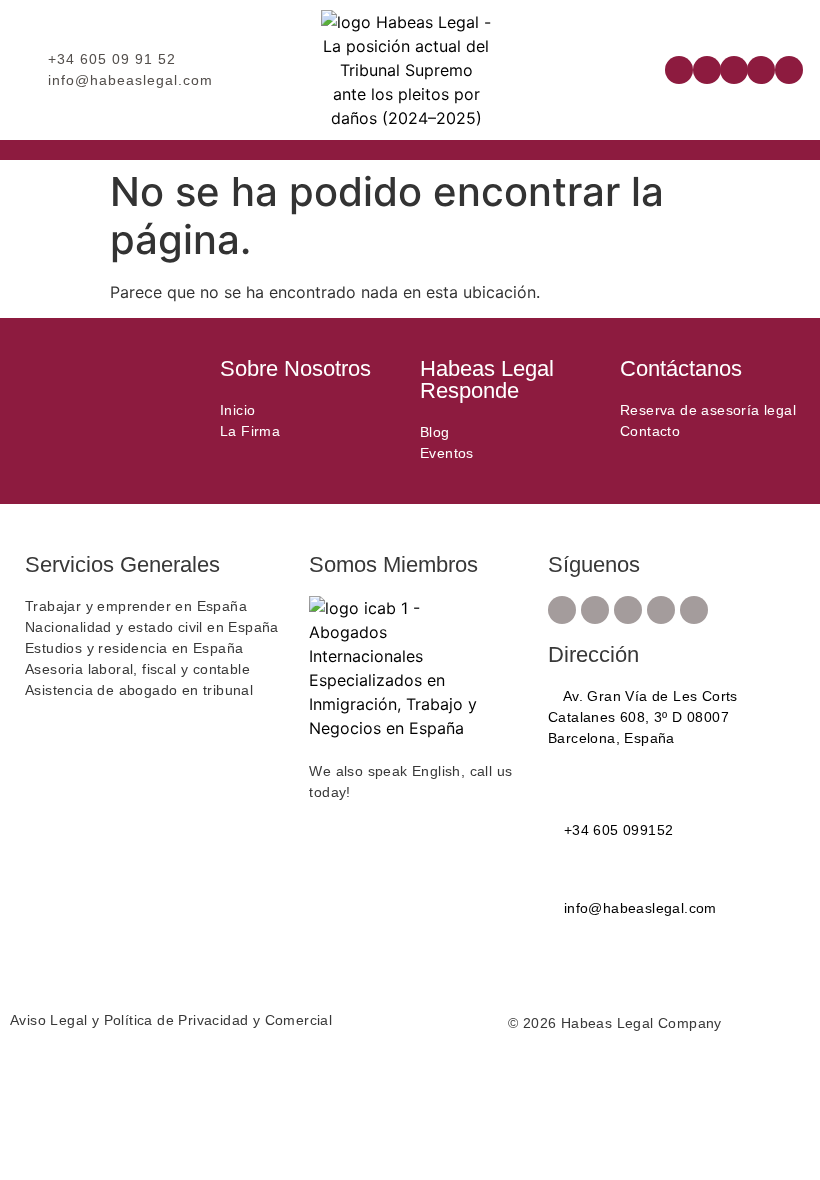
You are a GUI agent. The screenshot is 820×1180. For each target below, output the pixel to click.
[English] (620, 68)
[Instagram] (707, 70)
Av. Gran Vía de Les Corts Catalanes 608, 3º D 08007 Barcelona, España (643, 717)
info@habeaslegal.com (637, 908)
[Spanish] (640, 68)
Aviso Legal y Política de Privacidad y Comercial (171, 1020)
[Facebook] (679, 70)
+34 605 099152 (616, 830)
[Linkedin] (761, 70)
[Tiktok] (789, 70)
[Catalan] (600, 68)
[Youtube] (734, 70)
